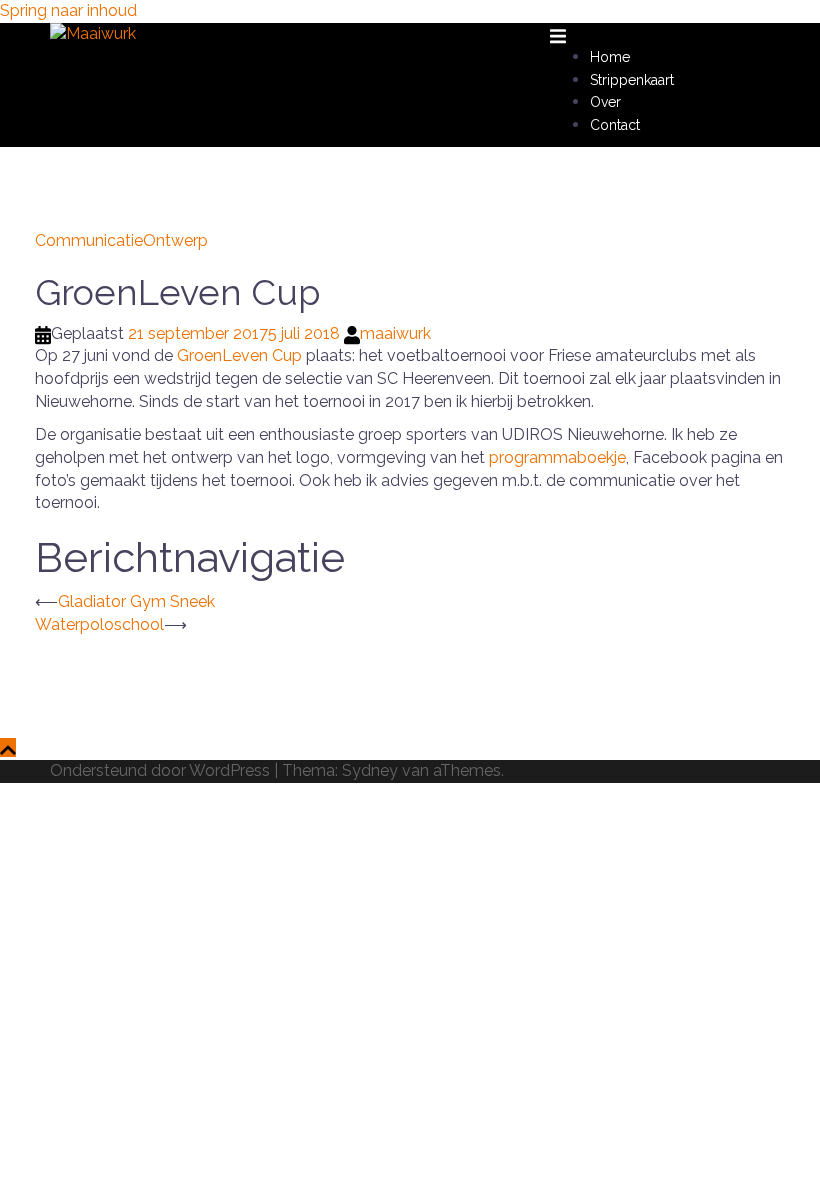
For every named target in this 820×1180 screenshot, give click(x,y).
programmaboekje (557, 457)
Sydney (370, 770)
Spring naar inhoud (68, 10)
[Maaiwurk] (93, 33)
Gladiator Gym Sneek (136, 601)
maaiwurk (395, 333)
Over (605, 102)
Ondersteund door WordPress (160, 770)
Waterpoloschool (99, 624)
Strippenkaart (632, 80)
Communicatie (89, 240)
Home (610, 57)
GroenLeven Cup (239, 355)
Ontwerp (175, 240)
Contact (615, 125)
